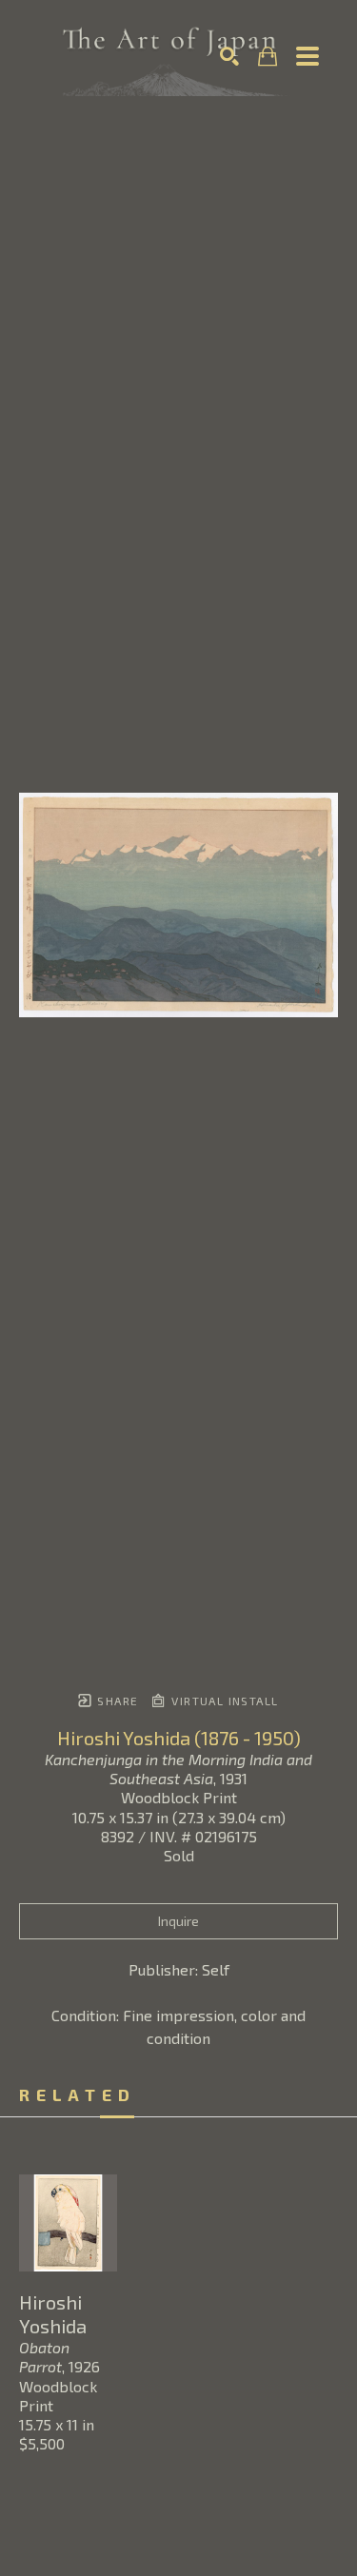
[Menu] (307, 56)
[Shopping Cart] (268, 57)
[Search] (229, 56)
